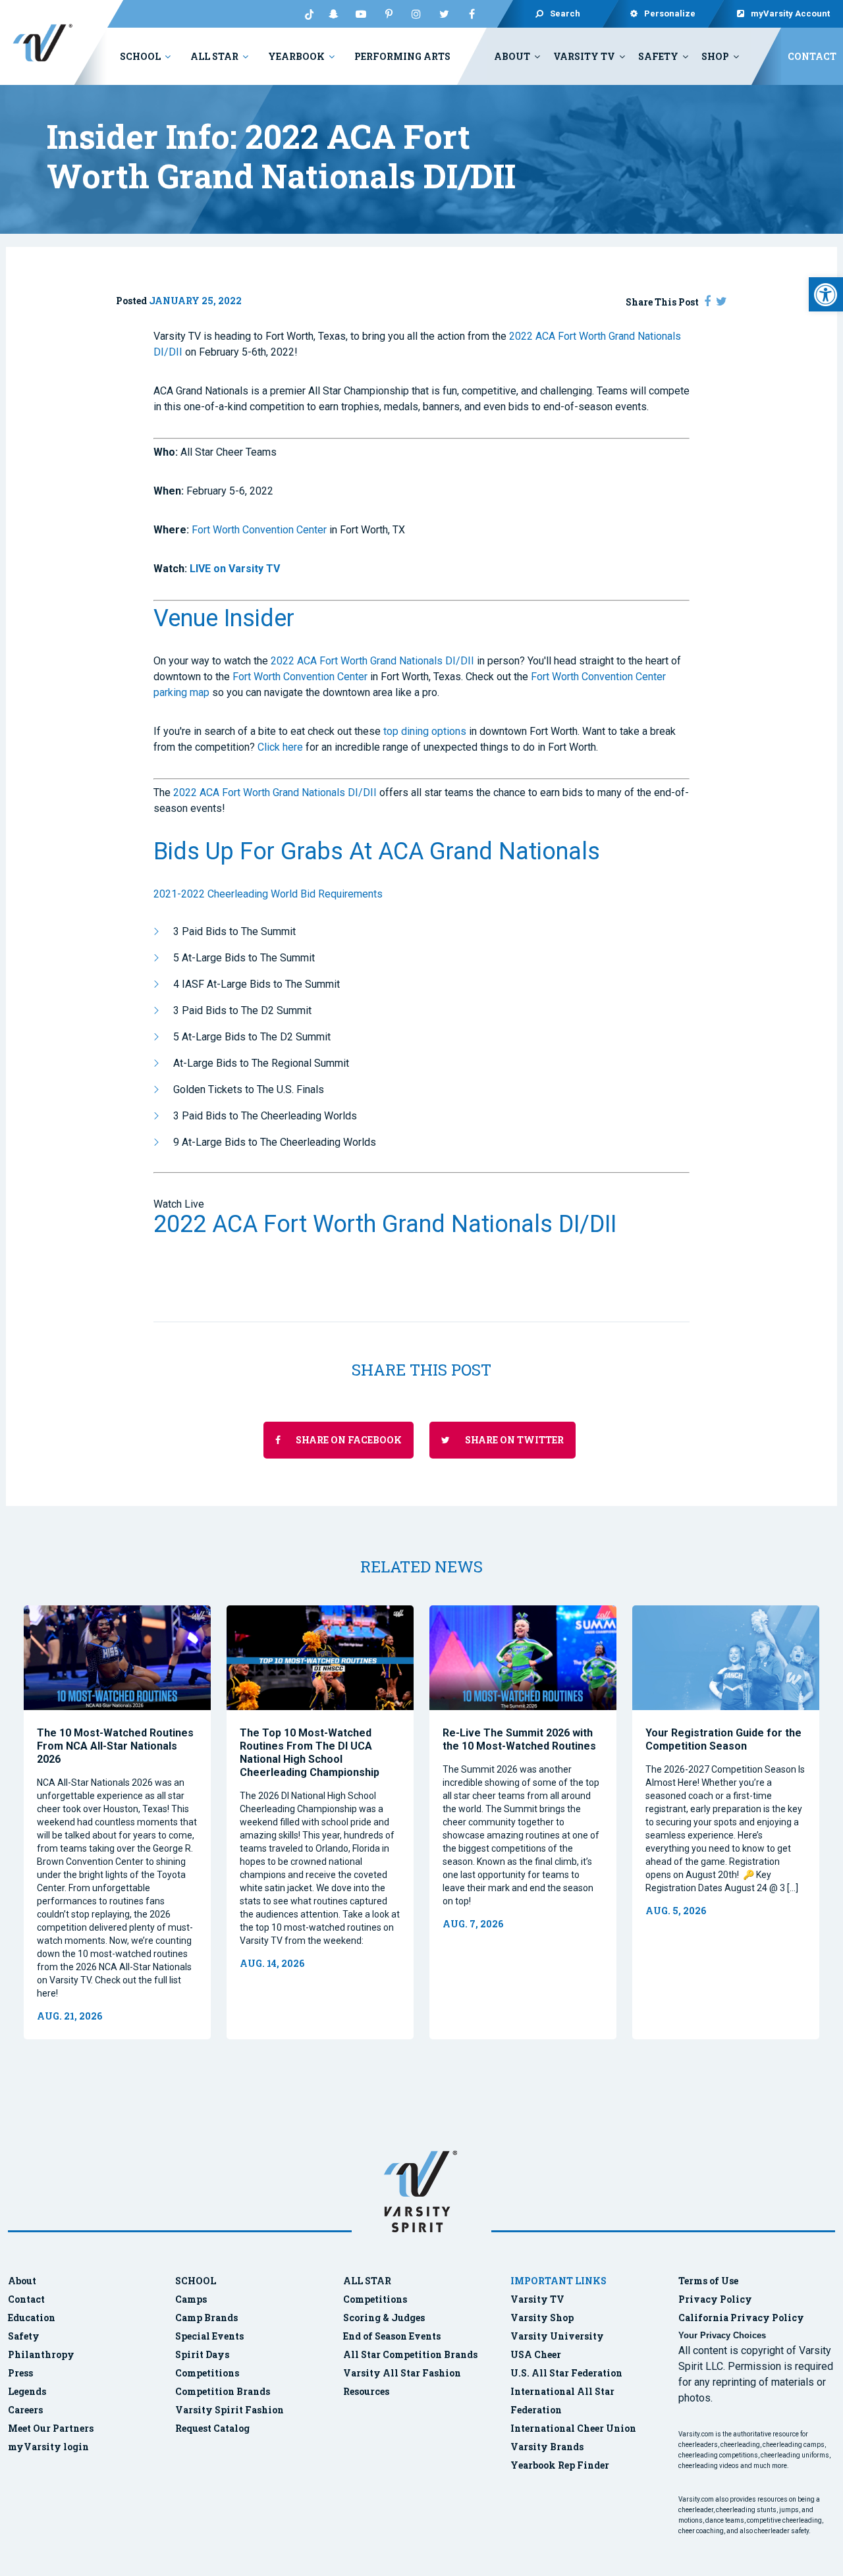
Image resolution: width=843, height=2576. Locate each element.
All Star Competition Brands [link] (410, 2354)
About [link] (512, 56)
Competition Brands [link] (223, 2391)
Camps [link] (191, 2299)
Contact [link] (812, 56)
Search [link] (565, 13)
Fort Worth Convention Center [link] (259, 530)
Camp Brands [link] (206, 2318)
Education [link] (32, 2318)
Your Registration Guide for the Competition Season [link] (723, 1739)
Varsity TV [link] (584, 56)
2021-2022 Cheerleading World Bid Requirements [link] (268, 894)
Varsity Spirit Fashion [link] (230, 2410)
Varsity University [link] (557, 2336)
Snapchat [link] (333, 14)
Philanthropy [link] (41, 2354)
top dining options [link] (425, 731)
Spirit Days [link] (202, 2354)
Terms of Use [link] (708, 2281)
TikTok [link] (306, 14)
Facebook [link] (472, 14)
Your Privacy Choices (722, 2335)
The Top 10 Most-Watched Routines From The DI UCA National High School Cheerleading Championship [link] (310, 1753)
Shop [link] (715, 56)
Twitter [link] (444, 14)
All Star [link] (214, 56)
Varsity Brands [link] (547, 2447)
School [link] (140, 56)
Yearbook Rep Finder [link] (560, 2465)
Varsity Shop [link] (542, 2318)
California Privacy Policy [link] (741, 2318)
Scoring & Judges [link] (384, 2318)
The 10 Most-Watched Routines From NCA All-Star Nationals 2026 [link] (115, 1746)
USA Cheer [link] (536, 2354)
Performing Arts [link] (402, 56)
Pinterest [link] (389, 14)
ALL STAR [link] (367, 2281)
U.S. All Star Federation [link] (567, 2373)
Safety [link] (658, 56)
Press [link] (20, 2373)
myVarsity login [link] (48, 2447)
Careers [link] (25, 2410)
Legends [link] (27, 2391)
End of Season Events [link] (392, 2336)
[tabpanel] (117, 1822)
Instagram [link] (416, 14)
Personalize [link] (670, 13)
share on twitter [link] (513, 1440)
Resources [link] (366, 2391)
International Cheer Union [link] (573, 2428)
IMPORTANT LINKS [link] (558, 2281)
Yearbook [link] (296, 56)
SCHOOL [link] (196, 2281)
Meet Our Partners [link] (51, 2428)
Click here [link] (280, 747)
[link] (826, 294)
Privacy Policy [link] (715, 2299)
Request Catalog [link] (212, 2428)
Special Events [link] (209, 2336)
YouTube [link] (361, 14)
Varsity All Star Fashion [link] (402, 2373)
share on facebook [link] (348, 1440)
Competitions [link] (207, 2373)
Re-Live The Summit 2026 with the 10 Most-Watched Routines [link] (519, 1739)
